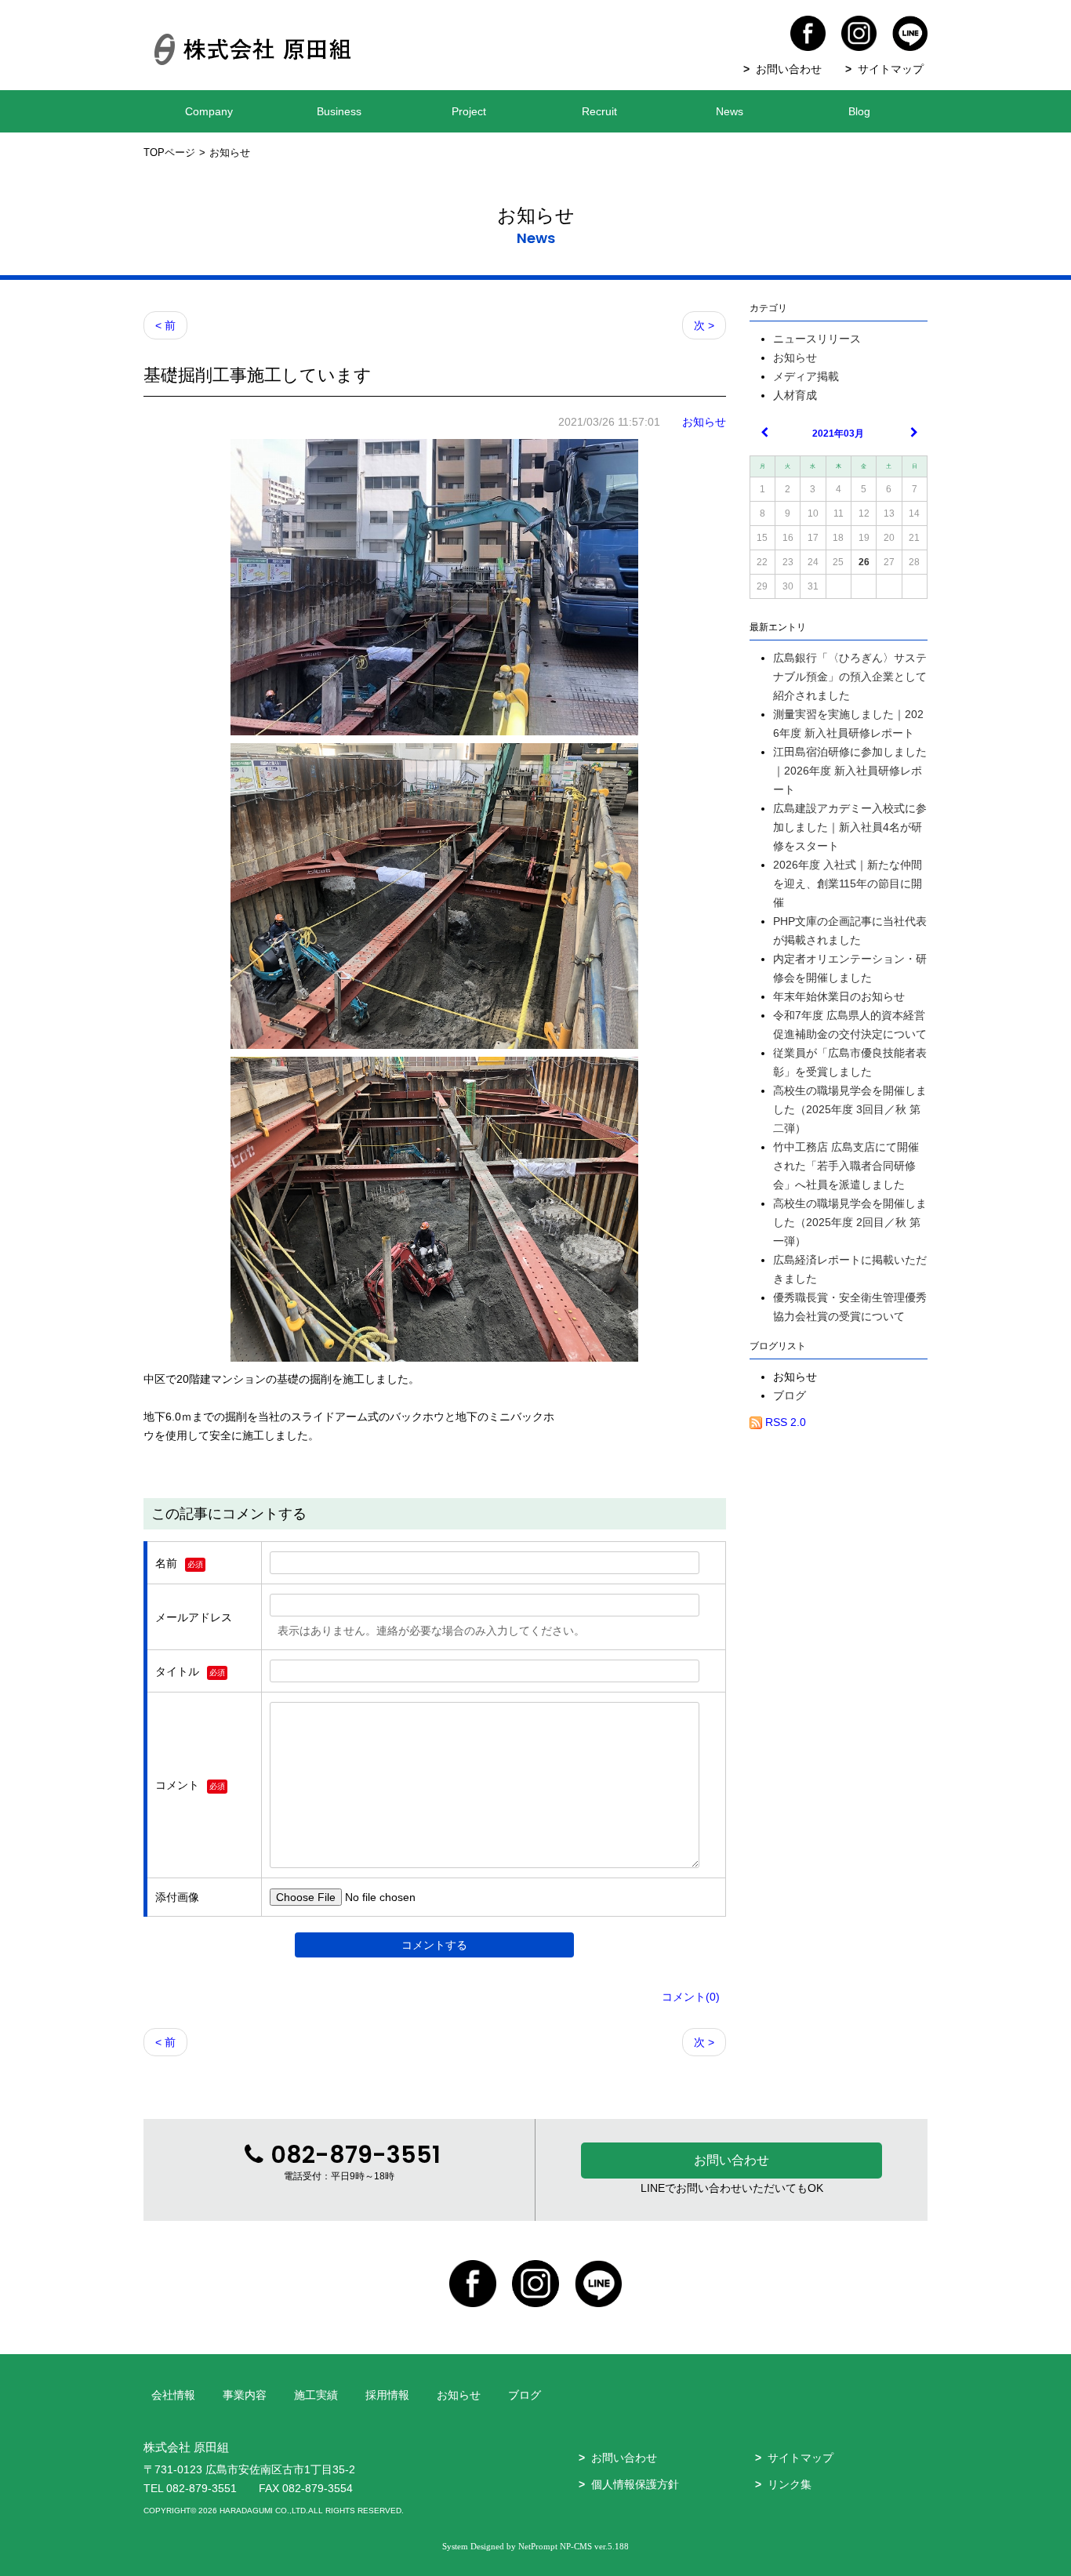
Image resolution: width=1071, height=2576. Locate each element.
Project (469, 111)
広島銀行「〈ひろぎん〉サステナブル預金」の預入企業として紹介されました (850, 677)
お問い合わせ (789, 69)
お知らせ (704, 422)
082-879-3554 (318, 2488)
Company (209, 111)
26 (864, 562)
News (730, 111)
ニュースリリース (817, 339)
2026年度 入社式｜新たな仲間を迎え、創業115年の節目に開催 (848, 883)
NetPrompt (538, 2546)
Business (339, 111)
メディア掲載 (806, 376)
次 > (704, 325)
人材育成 (795, 395)
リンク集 (790, 2484)
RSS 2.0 (784, 1422)
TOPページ (169, 153)
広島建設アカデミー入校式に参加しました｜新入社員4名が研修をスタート (850, 827)
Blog (859, 111)
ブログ (790, 1395)
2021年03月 (838, 434)
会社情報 (173, 2395)
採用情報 (387, 2395)
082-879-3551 (201, 2488)
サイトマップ (891, 69)
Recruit (599, 111)
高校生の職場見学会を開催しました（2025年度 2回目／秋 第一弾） (850, 1222)
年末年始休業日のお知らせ (839, 996)
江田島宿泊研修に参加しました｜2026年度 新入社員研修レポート (850, 771)
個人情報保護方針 (635, 2484)
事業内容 (245, 2395)
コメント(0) (691, 1997)
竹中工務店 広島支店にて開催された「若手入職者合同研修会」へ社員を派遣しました (846, 1166)
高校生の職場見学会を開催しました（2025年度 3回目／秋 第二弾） (850, 1109)
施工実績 (316, 2395)
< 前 (165, 325)
